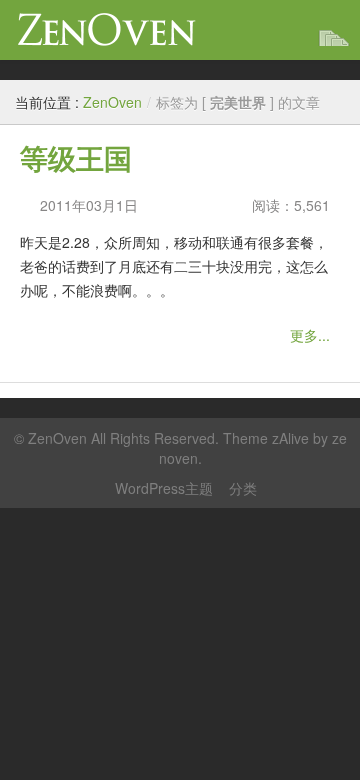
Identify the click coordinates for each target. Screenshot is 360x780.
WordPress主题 (164, 488)
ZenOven (107, 29)
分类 (243, 488)
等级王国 (76, 159)
